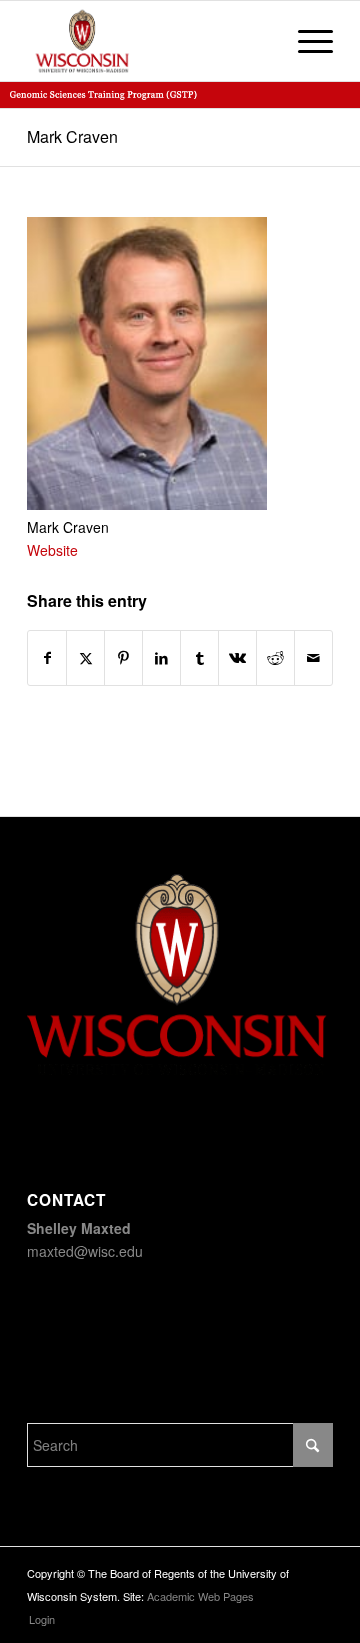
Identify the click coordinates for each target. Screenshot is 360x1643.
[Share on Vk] (237, 658)
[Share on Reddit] (275, 658)
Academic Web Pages (200, 1596)
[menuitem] (305, 41)
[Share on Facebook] (47, 658)
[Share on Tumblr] (199, 658)
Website (52, 550)
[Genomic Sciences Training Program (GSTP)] (149, 41)
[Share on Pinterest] (123, 658)
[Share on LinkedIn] (161, 658)
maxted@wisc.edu (85, 1251)
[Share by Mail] (313, 658)
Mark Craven (72, 136)
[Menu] (305, 41)
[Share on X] (85, 658)
